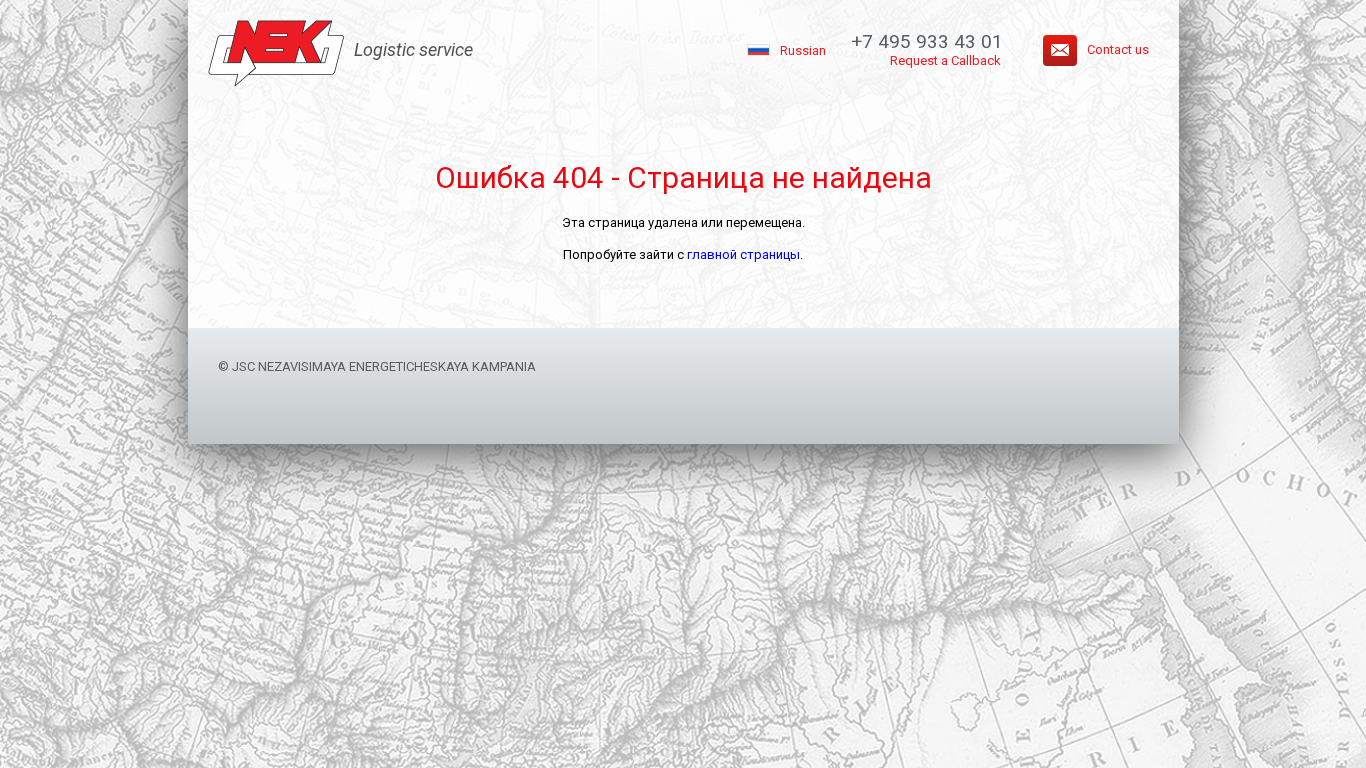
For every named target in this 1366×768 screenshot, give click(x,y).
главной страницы (743, 254)
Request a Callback (945, 60)
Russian (803, 50)
